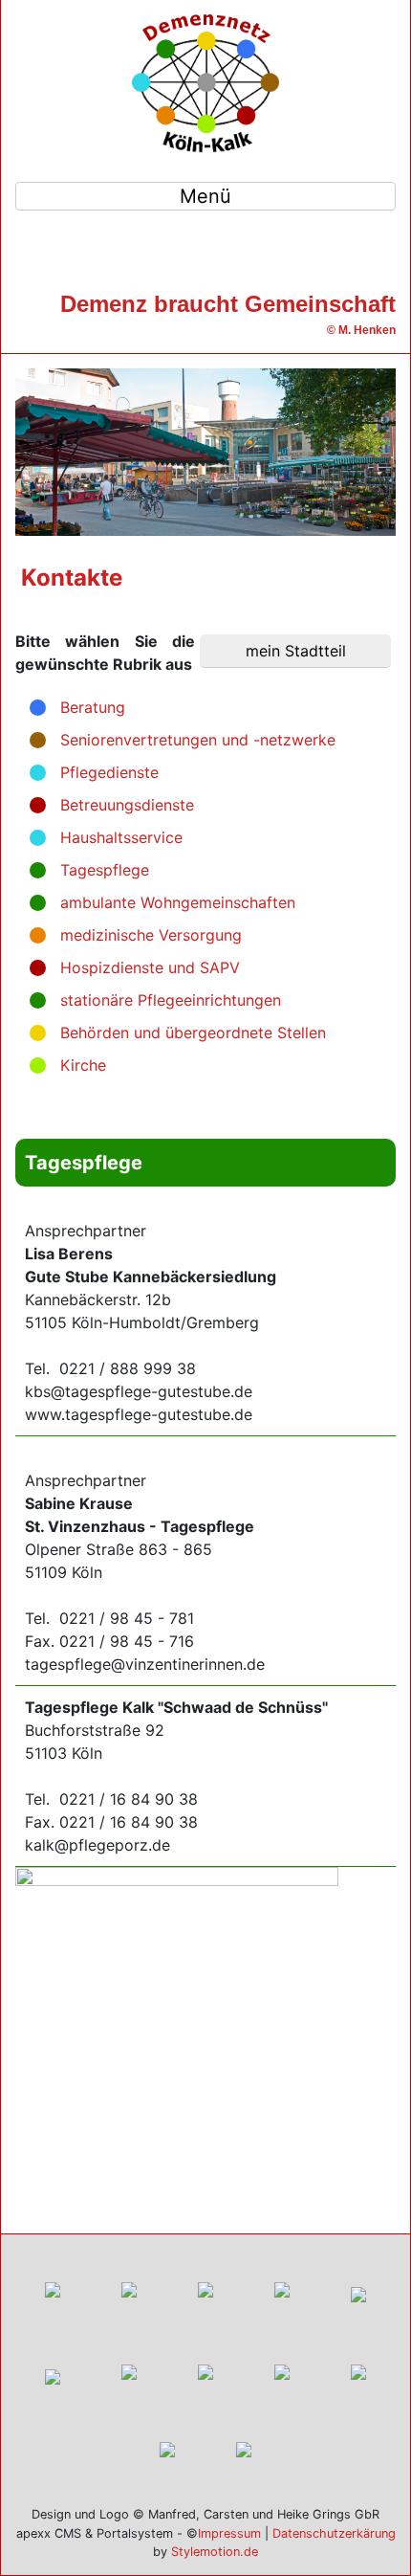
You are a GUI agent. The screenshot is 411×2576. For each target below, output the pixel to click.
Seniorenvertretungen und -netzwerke (198, 740)
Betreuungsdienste (127, 805)
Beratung (93, 707)
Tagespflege (105, 870)
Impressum (229, 2533)
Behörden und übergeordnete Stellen (193, 1033)
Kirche (83, 1065)
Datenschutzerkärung (334, 2533)
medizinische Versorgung (151, 935)
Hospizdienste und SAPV (150, 967)
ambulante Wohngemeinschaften (178, 902)
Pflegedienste (109, 772)
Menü (205, 196)
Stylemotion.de (215, 2552)
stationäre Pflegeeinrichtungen (171, 1000)
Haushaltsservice (121, 837)
